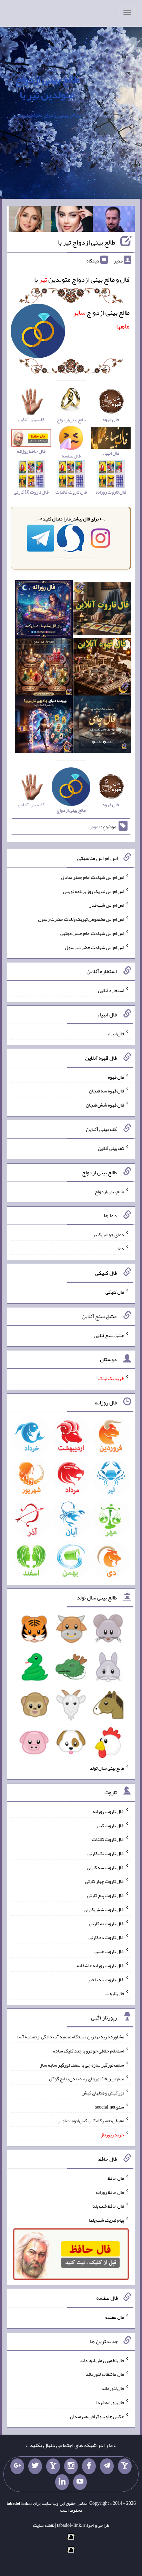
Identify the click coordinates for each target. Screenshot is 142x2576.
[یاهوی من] (125, 2466)
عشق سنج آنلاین (109, 1335)
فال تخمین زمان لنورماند (102, 2360)
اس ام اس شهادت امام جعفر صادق (93, 877)
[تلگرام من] (107, 2466)
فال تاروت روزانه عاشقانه (100, 1965)
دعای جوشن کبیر (108, 1235)
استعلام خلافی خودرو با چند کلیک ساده (89, 2051)
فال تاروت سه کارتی (105, 1867)
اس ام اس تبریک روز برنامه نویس (94, 891)
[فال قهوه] (102, 668)
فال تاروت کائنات (108, 1839)
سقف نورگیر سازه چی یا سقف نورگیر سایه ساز (82, 2065)
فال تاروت (115, 1993)
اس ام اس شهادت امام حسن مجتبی (92, 933)
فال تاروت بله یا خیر (106, 1979)
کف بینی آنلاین (111, 1148)
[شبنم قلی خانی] (30, 220)
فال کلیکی (115, 1292)
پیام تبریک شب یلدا (106, 2220)
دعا (121, 1249)
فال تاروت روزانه (108, 1811)
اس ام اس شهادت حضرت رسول (94, 947)
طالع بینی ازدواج (109, 1191)
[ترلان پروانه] (72, 220)
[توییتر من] (35, 2466)
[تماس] (53, 2466)
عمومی (95, 827)
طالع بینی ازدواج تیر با (87, 242)
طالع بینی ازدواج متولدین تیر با (47, 87)
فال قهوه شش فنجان (105, 1105)
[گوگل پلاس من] (17, 2466)
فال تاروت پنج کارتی (106, 1895)
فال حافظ (116, 2178)
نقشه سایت (44, 2525)
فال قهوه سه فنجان (106, 1091)
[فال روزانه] (44, 611)
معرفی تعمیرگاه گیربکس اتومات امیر (91, 2121)
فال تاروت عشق (109, 1951)
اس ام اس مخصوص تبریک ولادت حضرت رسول (81, 919)
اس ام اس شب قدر (107, 905)
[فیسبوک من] (89, 2466)
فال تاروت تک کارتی (106, 1853)
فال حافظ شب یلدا (108, 2206)
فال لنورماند (113, 2388)
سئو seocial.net (110, 2106)
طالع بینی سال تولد (107, 1768)
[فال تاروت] (102, 611)
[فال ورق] (44, 726)
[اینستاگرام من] (71, 2466)
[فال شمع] (44, 668)
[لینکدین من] (62, 2482)
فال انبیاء (116, 1034)
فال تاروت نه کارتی (107, 1923)
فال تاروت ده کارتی (106, 1937)
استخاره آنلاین (111, 990)
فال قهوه (116, 1077)
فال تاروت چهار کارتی (105, 1881)
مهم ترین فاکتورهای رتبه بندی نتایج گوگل (87, 2079)
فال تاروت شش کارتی (104, 1909)
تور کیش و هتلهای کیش (103, 2093)
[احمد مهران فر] (114, 220)
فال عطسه (115, 2317)
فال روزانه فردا (110, 2402)
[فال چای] (102, 726)
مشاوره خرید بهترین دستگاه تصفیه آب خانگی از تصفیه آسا (71, 2037)
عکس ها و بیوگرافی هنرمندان (97, 2416)
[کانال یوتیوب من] (80, 2482)
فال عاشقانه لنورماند (105, 2374)
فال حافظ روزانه (110, 2192)
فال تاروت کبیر (110, 1825)
